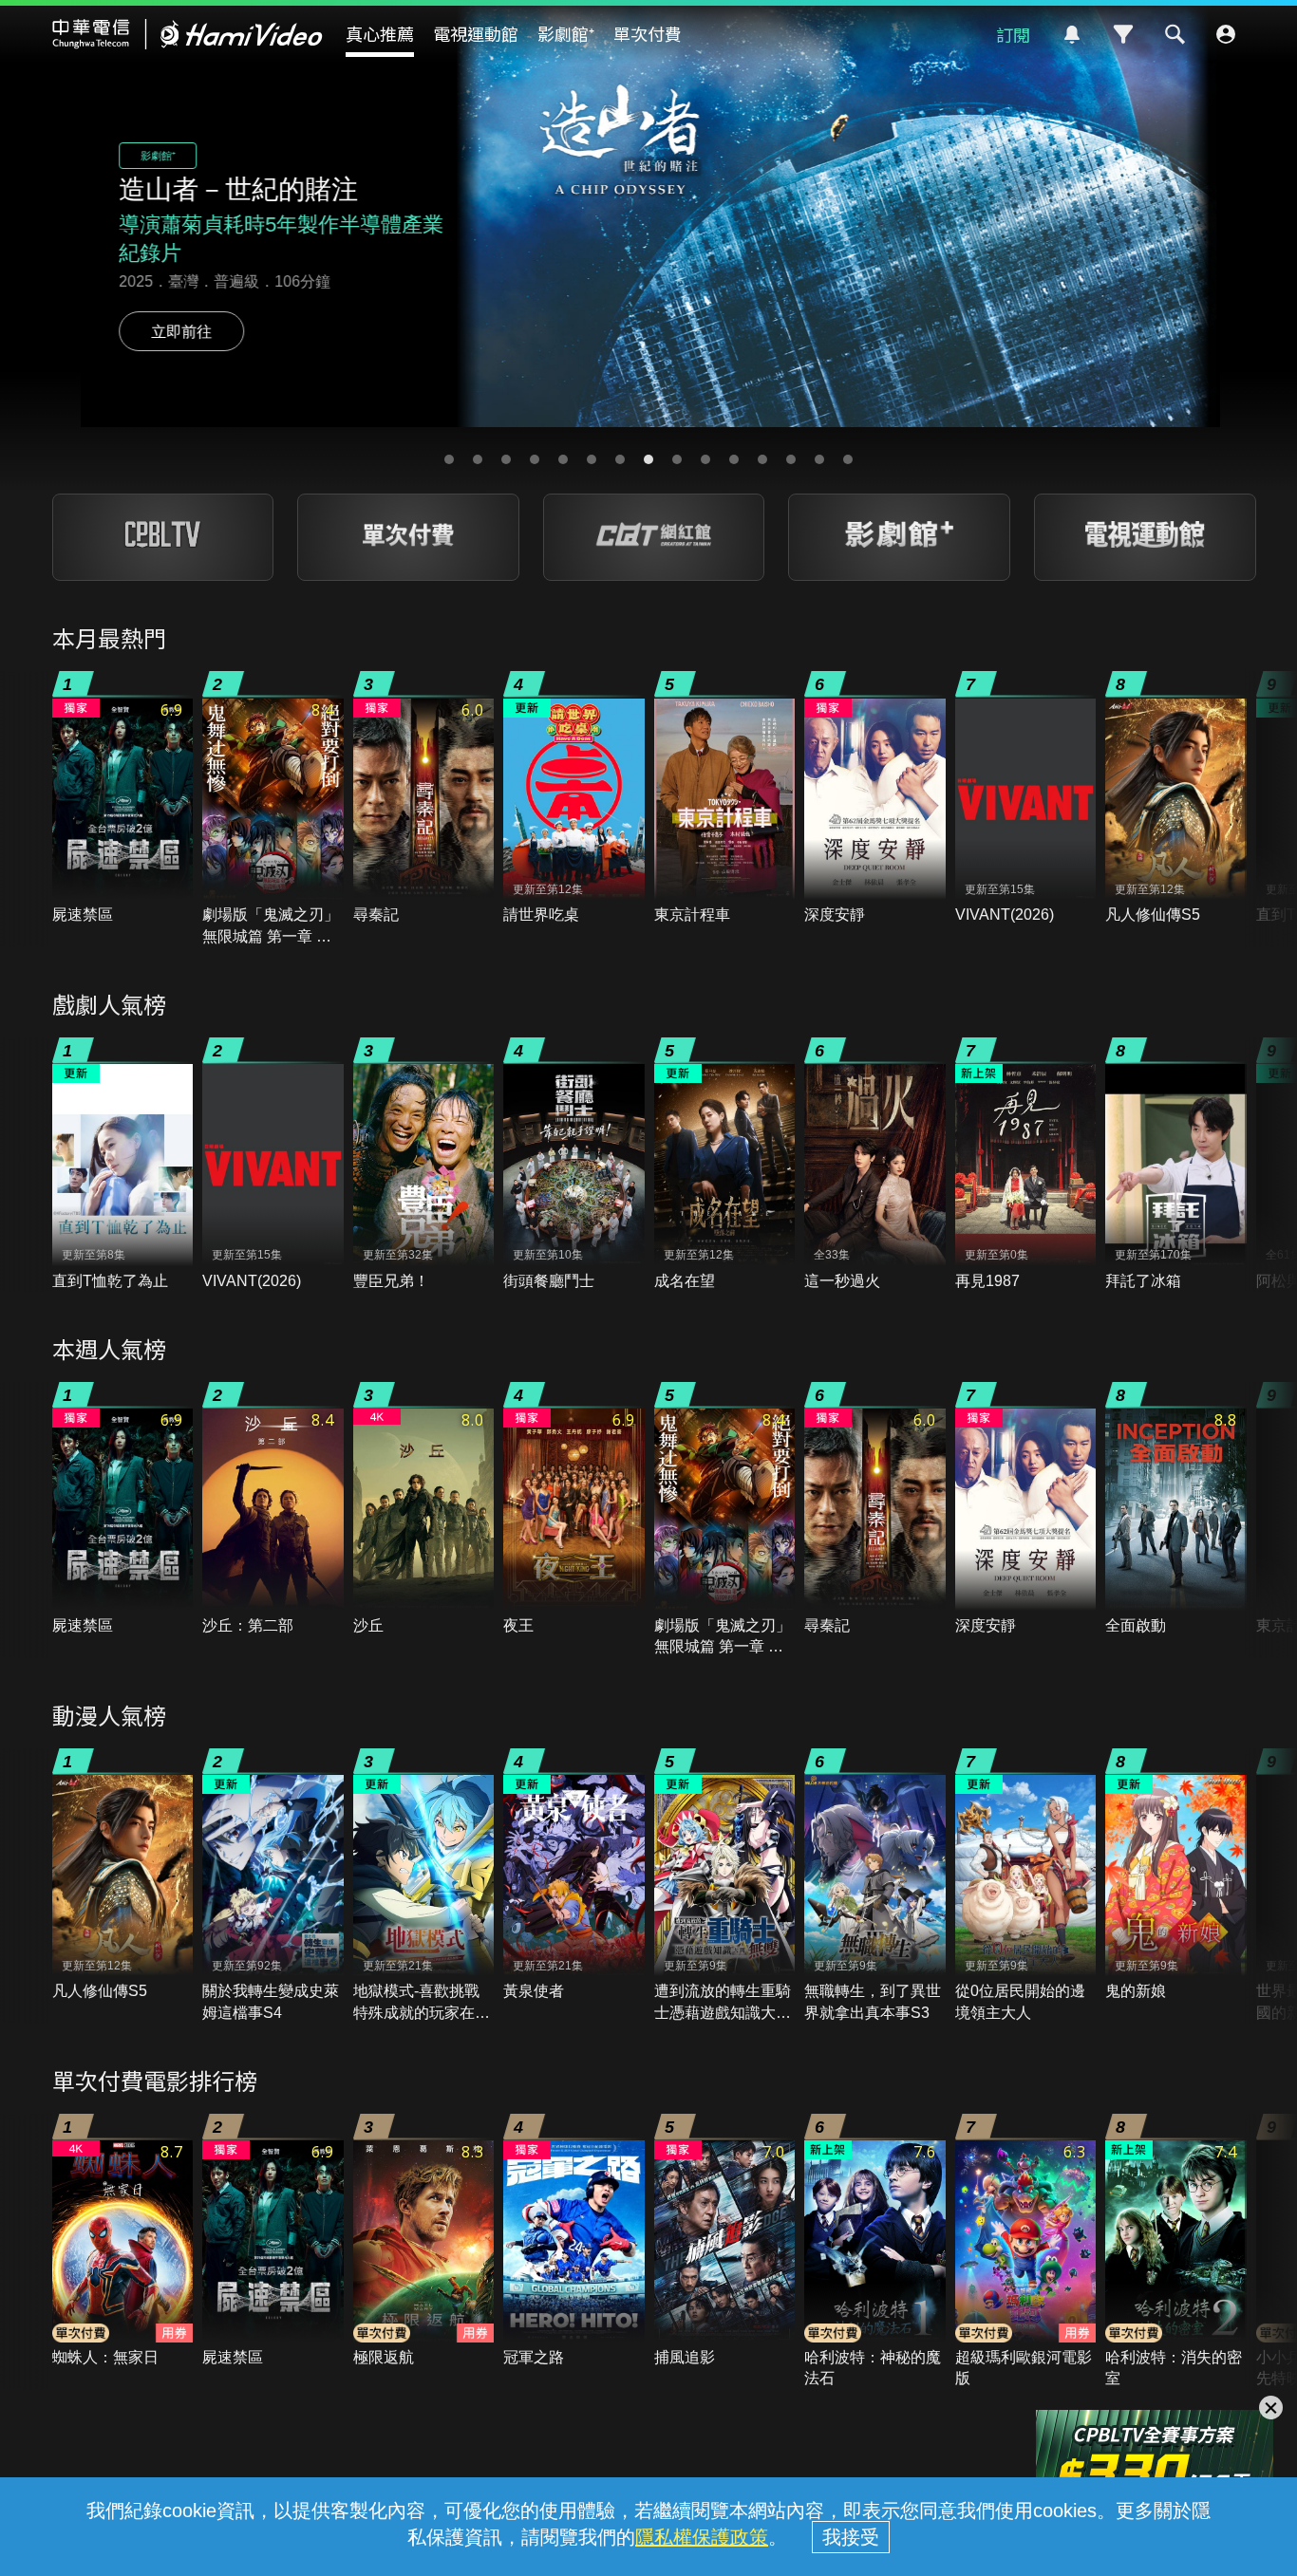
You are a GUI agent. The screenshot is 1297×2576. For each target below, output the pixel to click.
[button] (449, 459)
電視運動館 (476, 33)
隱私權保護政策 (702, 2537)
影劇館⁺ (566, 33)
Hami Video (188, 34)
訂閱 (1013, 34)
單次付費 (648, 33)
